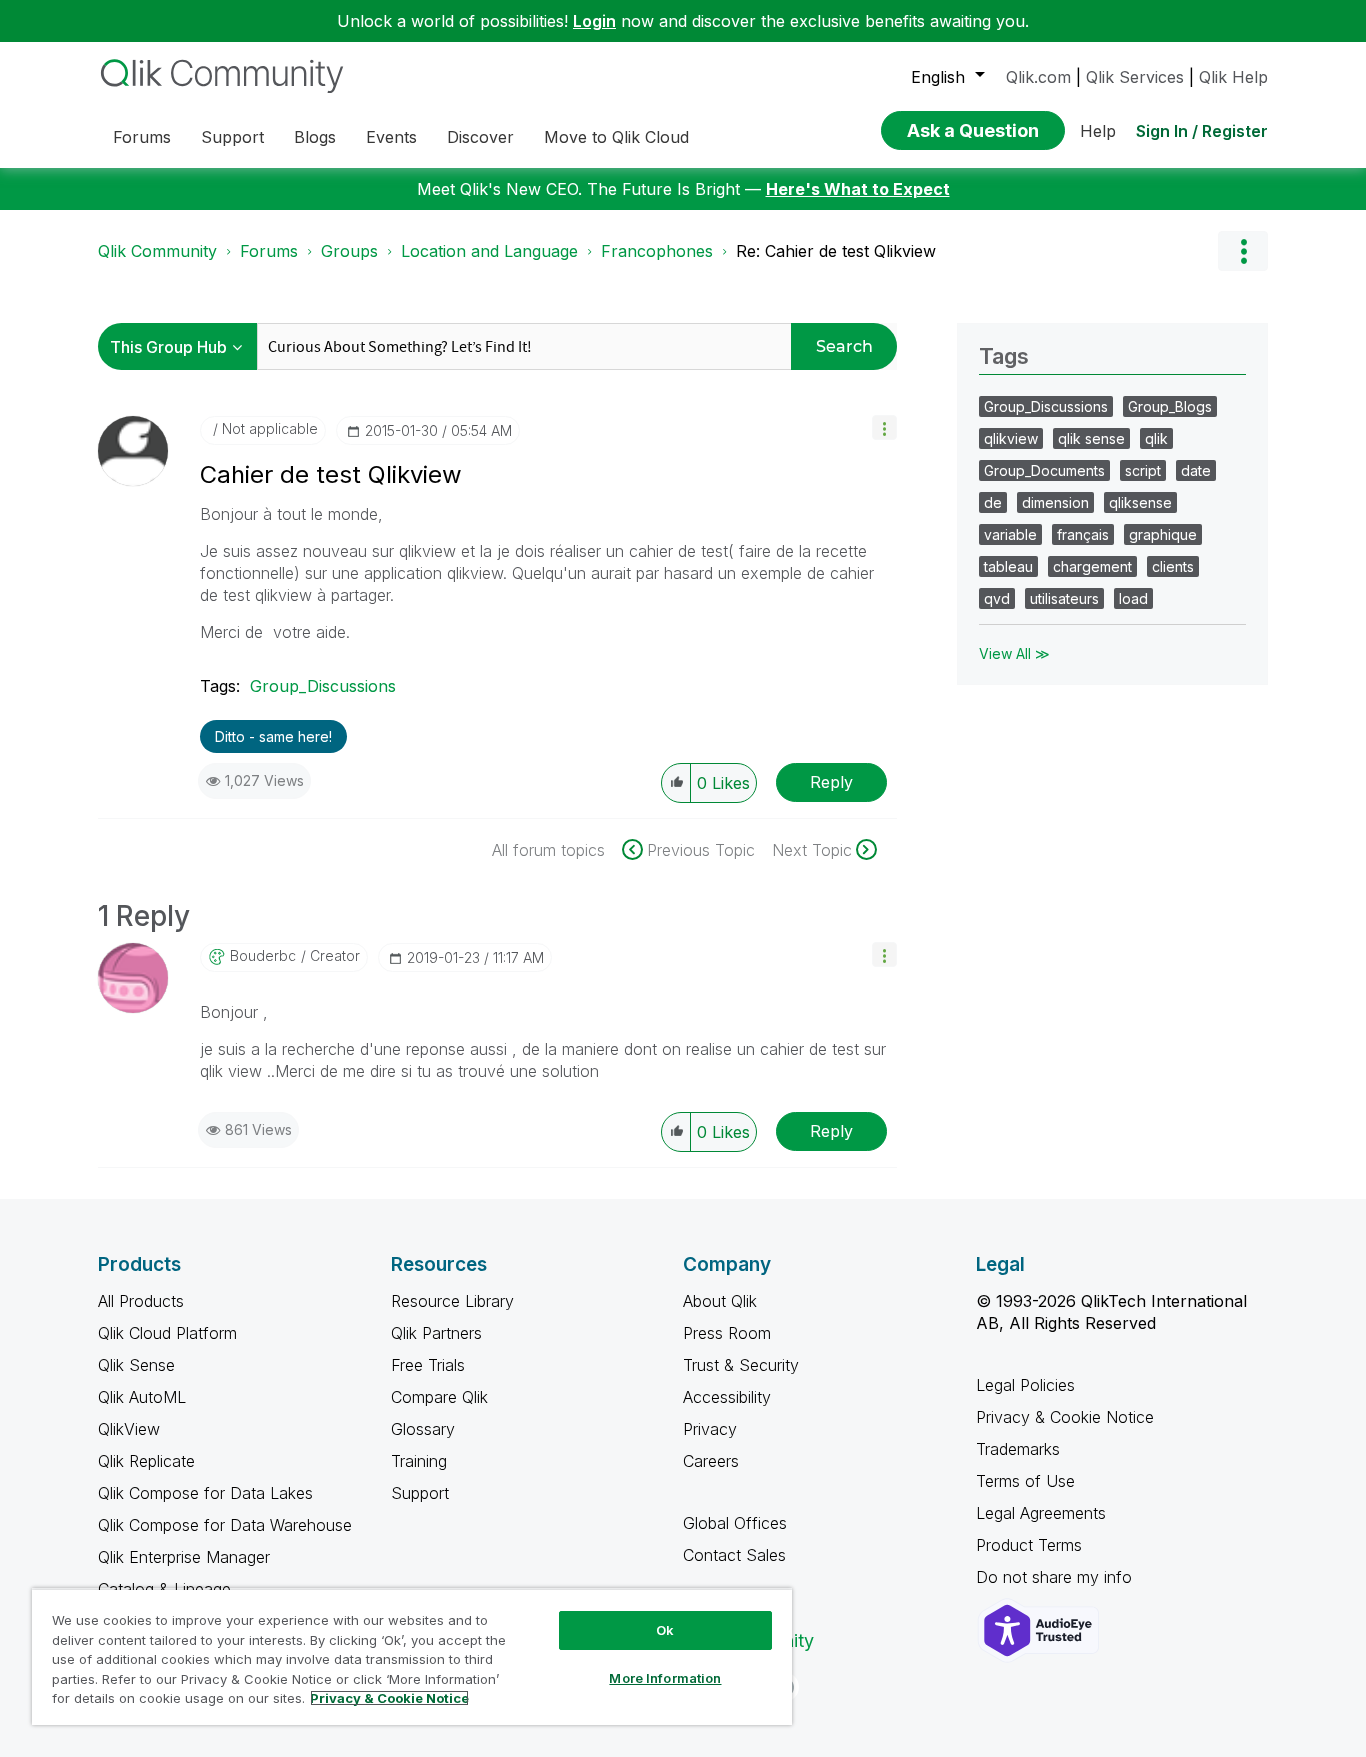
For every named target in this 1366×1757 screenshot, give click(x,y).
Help (1098, 131)
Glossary (423, 1429)
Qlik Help (1233, 77)
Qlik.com (1038, 77)
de (993, 502)
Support (420, 1493)
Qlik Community (157, 251)
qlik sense (1091, 438)
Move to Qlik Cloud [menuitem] (616, 137)
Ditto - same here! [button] (273, 736)
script (1143, 470)
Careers (711, 1461)
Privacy (710, 1429)
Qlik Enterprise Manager (184, 1557)
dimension (1055, 502)
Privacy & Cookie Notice (1065, 1417)
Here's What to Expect (858, 189)
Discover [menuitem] (480, 137)
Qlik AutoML (142, 1397)
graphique (1163, 534)
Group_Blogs (1170, 406)
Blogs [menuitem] (315, 137)
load (1133, 598)
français (1083, 534)
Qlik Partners (436, 1333)
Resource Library (452, 1301)
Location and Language (489, 251)
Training (419, 1461)
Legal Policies (1025, 1385)
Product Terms (1029, 1545)
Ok (665, 1630)
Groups (349, 251)
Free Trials (428, 1365)
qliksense (1140, 502)
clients (1173, 566)
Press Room (727, 1333)
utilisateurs (1064, 598)
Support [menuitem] (232, 137)
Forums (269, 251)
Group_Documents (1044, 470)
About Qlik (720, 1301)
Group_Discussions (323, 686)
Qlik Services (1135, 77)
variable (1010, 534)
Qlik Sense (136, 1365)
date (1196, 470)
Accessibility (727, 1397)
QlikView (129, 1429)
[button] (884, 427)
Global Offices (735, 1523)
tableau (1008, 566)
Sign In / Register (1202, 131)
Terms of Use (1025, 1481)
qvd (997, 598)
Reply (831, 782)
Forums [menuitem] (142, 137)
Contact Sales (734, 1555)
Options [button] (1243, 251)
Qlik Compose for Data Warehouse (225, 1525)
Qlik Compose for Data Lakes (205, 1493)
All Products (141, 1301)
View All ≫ (1014, 653)
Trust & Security (741, 1365)
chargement (1092, 566)
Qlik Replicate (146, 1461)
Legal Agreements (1041, 1513)
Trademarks (1018, 1449)
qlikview (1011, 438)
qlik (1156, 438)
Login (594, 21)
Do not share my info (1056, 1577)
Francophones (657, 251)
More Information (665, 1678)
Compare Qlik (439, 1397)
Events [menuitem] (391, 137)
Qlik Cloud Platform (167, 1333)
